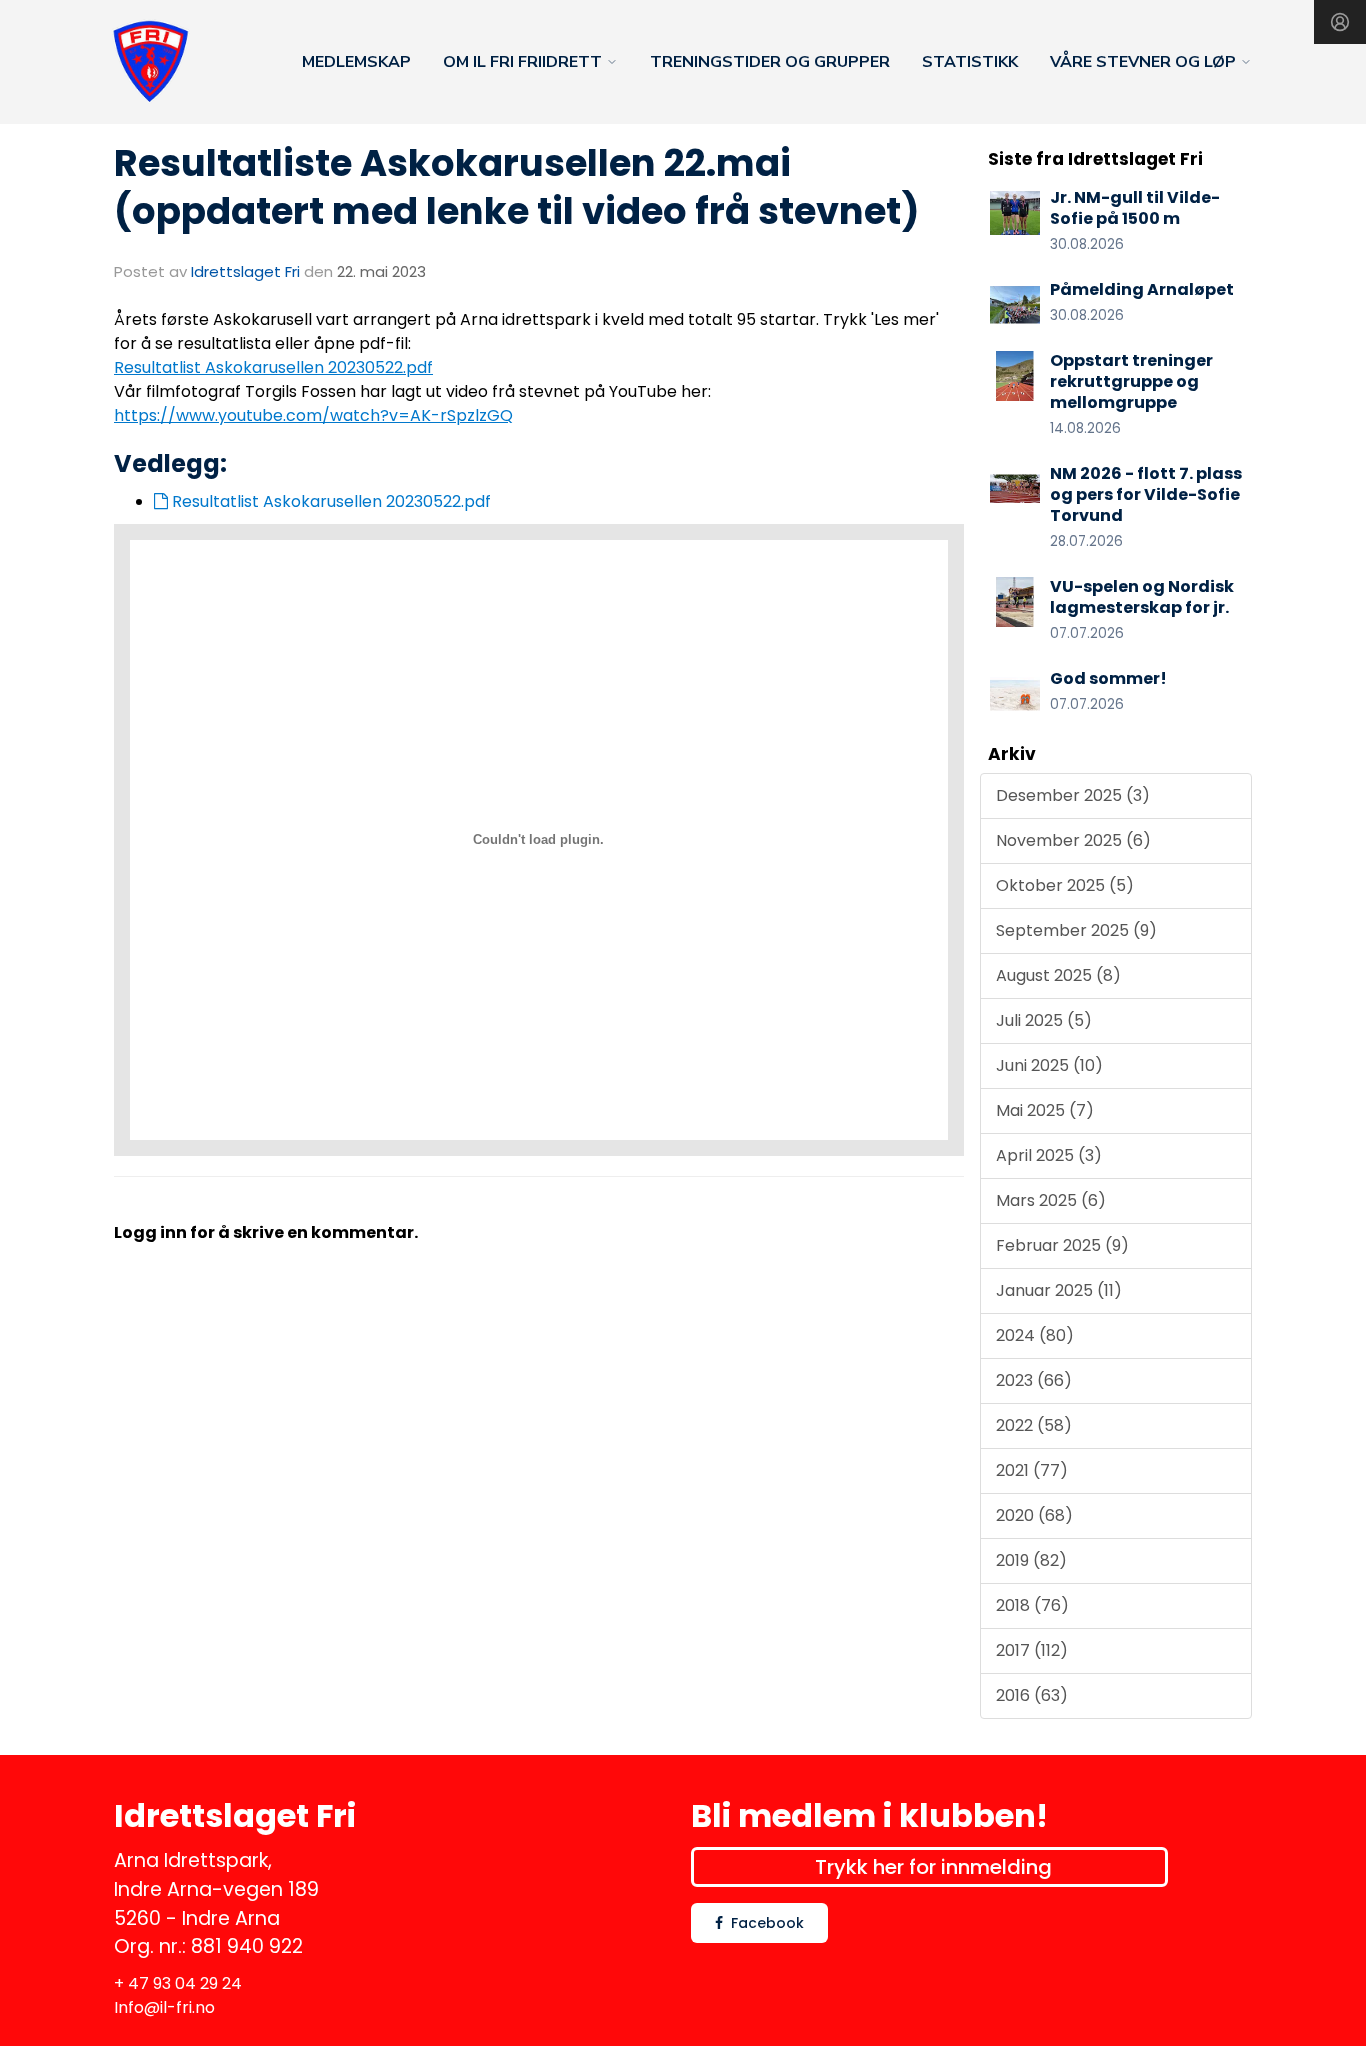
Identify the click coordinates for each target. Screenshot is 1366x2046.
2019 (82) (1031, 1560)
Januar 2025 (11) (1059, 1290)
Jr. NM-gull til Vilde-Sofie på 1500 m (1135, 208)
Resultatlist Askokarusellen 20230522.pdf (273, 367)
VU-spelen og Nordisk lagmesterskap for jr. (1142, 597)
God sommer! (1108, 678)
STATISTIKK (970, 62)
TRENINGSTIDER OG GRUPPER (770, 62)
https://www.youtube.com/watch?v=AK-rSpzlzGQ (313, 415)
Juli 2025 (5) (1044, 1020)
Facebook (767, 1923)
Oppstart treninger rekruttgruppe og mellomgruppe (1131, 381)
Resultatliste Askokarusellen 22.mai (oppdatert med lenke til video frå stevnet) (517, 187)
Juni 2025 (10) (1049, 1065)
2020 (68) (1034, 1515)
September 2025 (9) (1076, 930)
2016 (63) (1032, 1695)
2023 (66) (1034, 1380)
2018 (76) (1032, 1605)
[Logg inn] (1340, 22)
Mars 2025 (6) (1051, 1200)
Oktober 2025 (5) (1065, 885)
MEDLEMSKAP (356, 62)
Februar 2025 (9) (1062, 1245)
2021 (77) (1032, 1470)
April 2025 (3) (1049, 1155)
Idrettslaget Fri (245, 271)
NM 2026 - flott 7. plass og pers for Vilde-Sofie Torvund (1146, 494)
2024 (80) (1035, 1335)
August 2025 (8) (1058, 975)
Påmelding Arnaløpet (1142, 289)
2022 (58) (1034, 1425)
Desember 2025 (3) (1073, 795)
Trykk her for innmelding (933, 1867)
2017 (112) (1032, 1650)
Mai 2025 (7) (1045, 1110)
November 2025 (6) (1073, 840)
